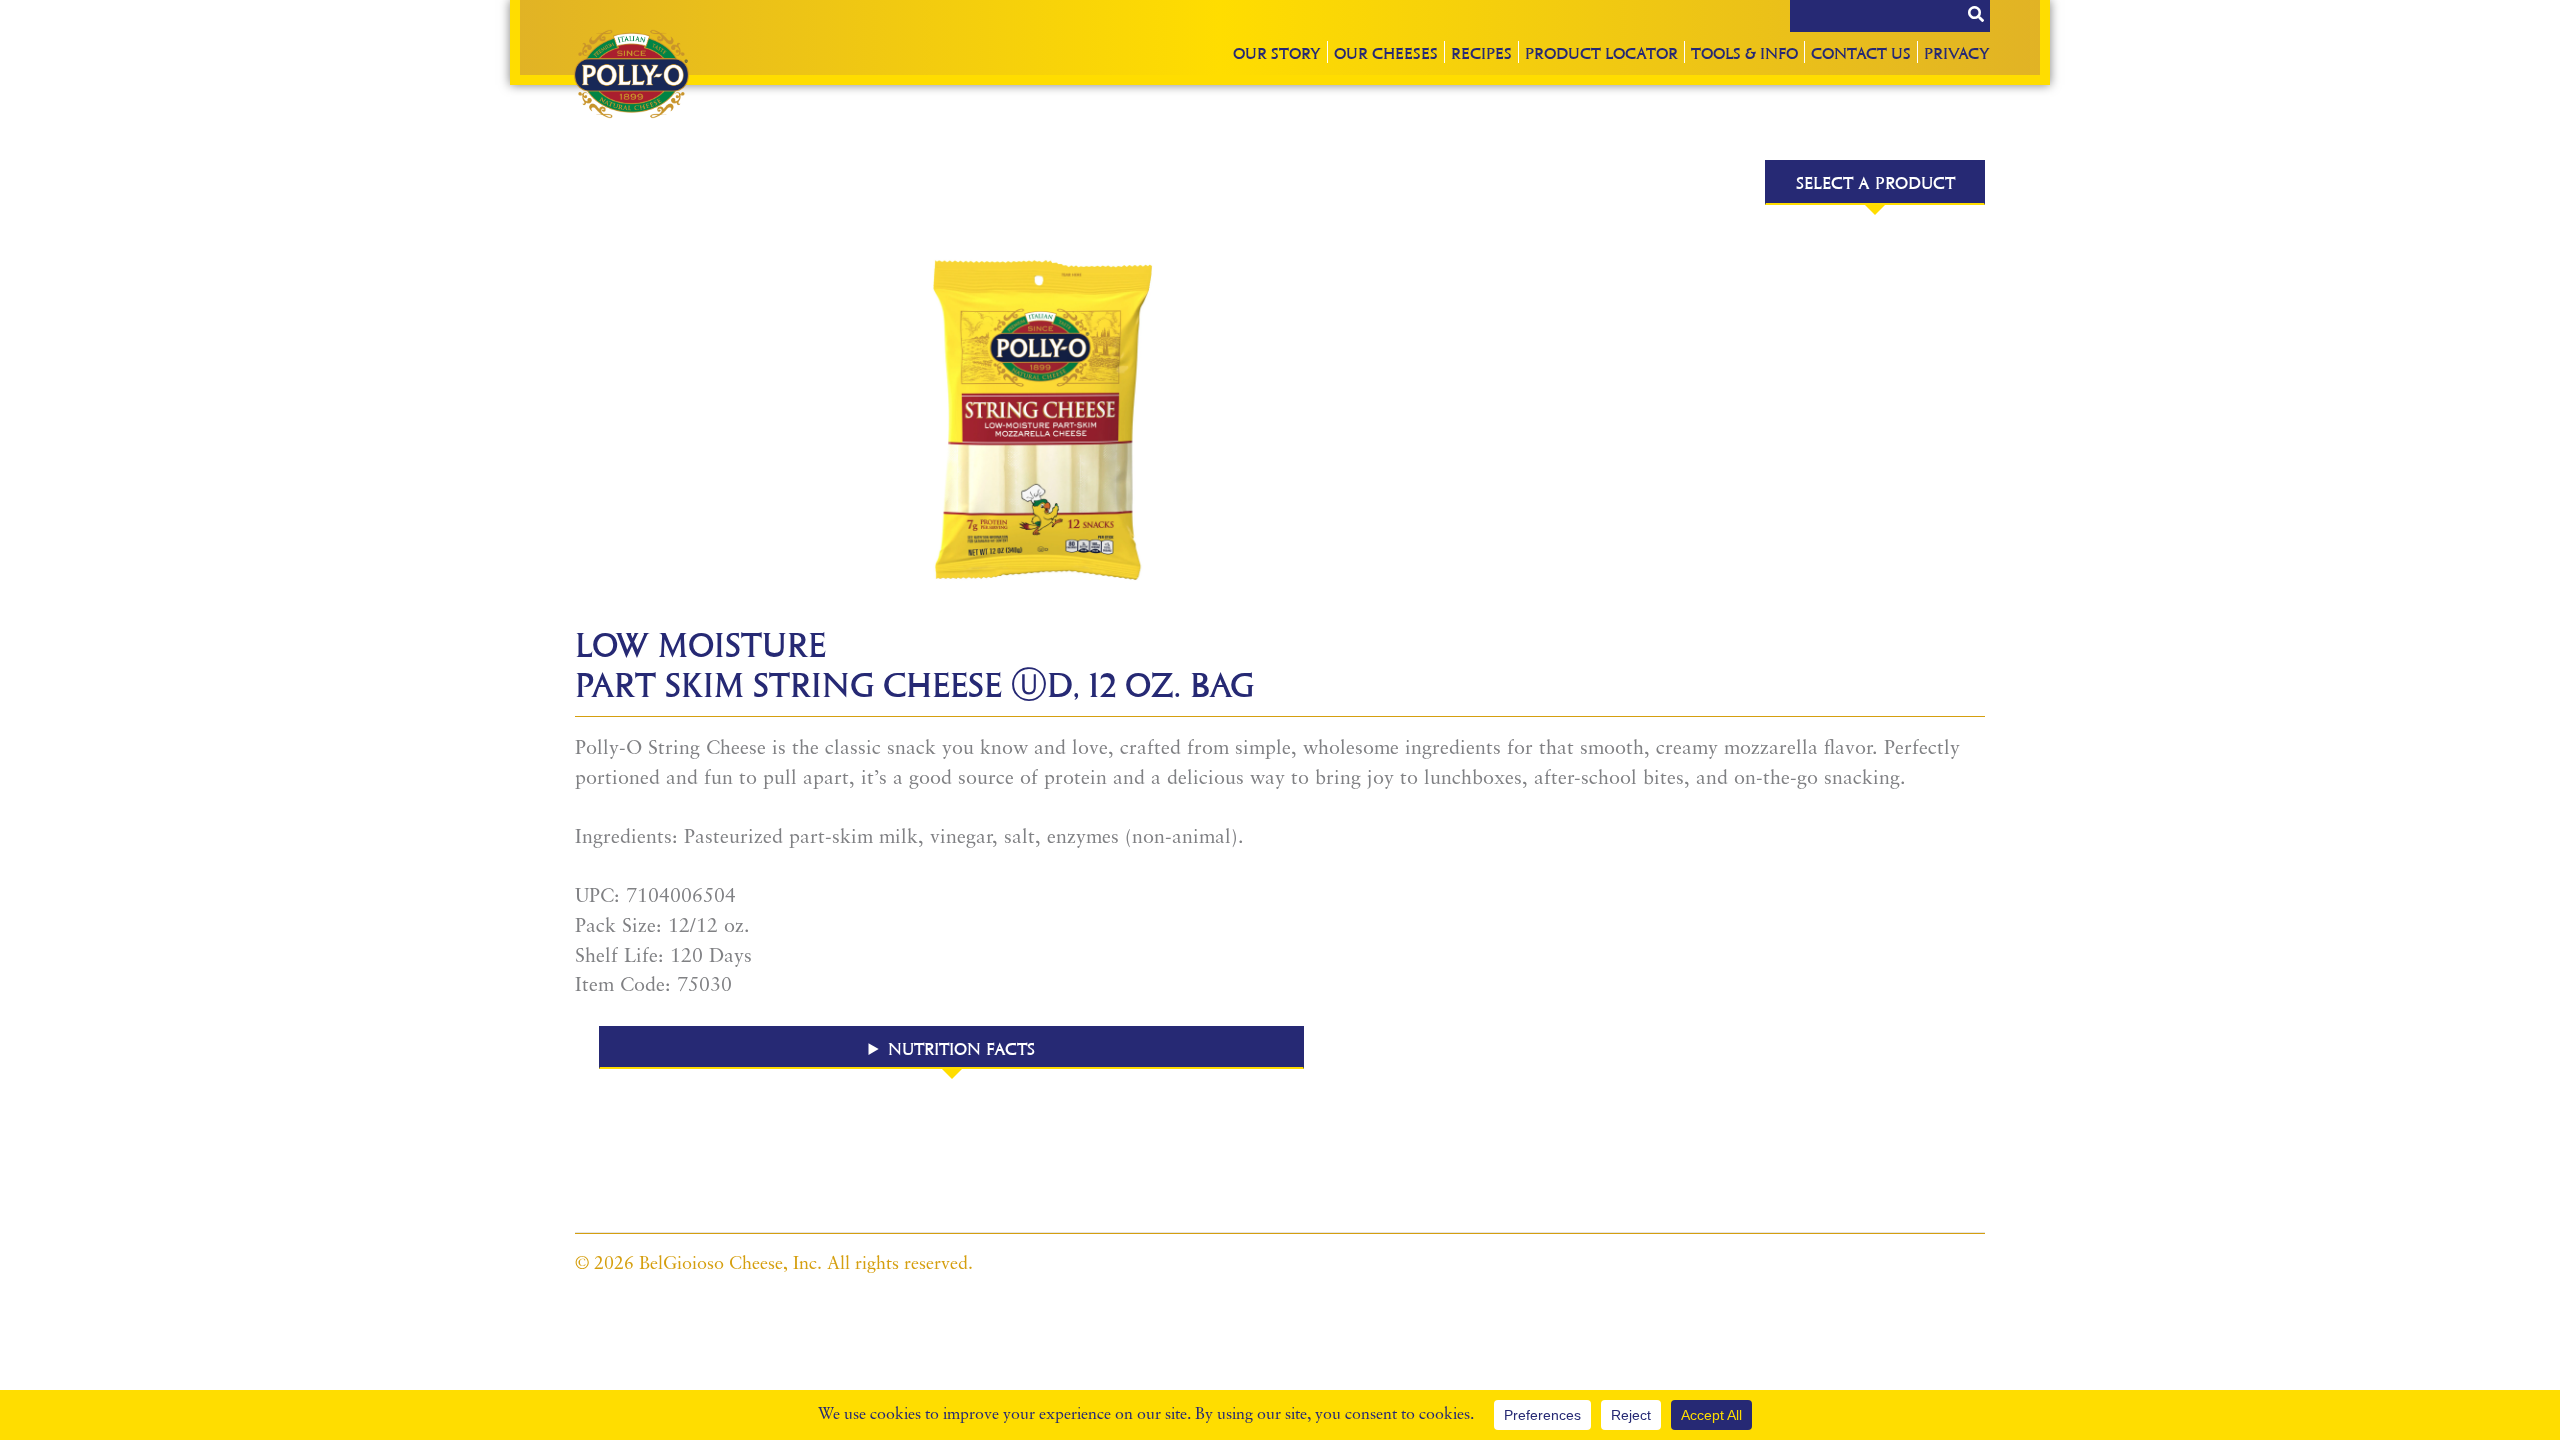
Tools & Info (1744, 52)
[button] (951, 1047)
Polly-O (631, 74)
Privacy (1957, 52)
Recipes (1481, 52)
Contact (1861, 52)
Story (1277, 52)
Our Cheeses (1386, 52)
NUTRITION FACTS (961, 1048)
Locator (1601, 52)
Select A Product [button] (1875, 182)
